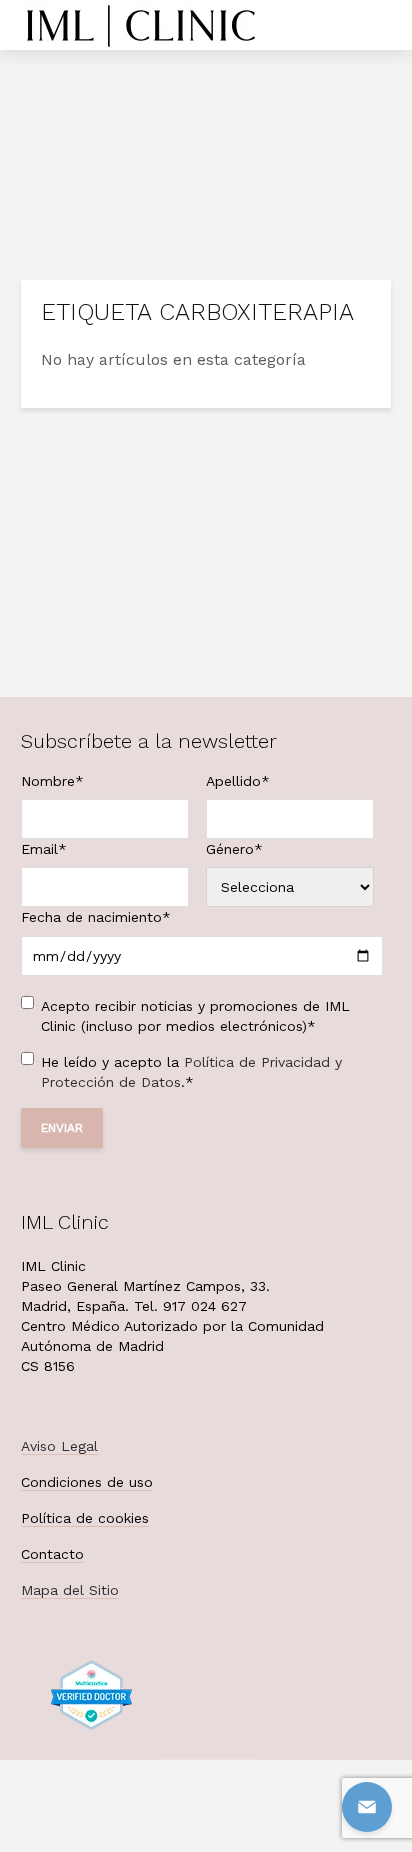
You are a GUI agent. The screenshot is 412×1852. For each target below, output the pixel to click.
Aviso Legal (59, 1446)
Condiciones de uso (87, 1482)
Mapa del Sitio (70, 1590)
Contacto (52, 1554)
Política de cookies (85, 1518)
